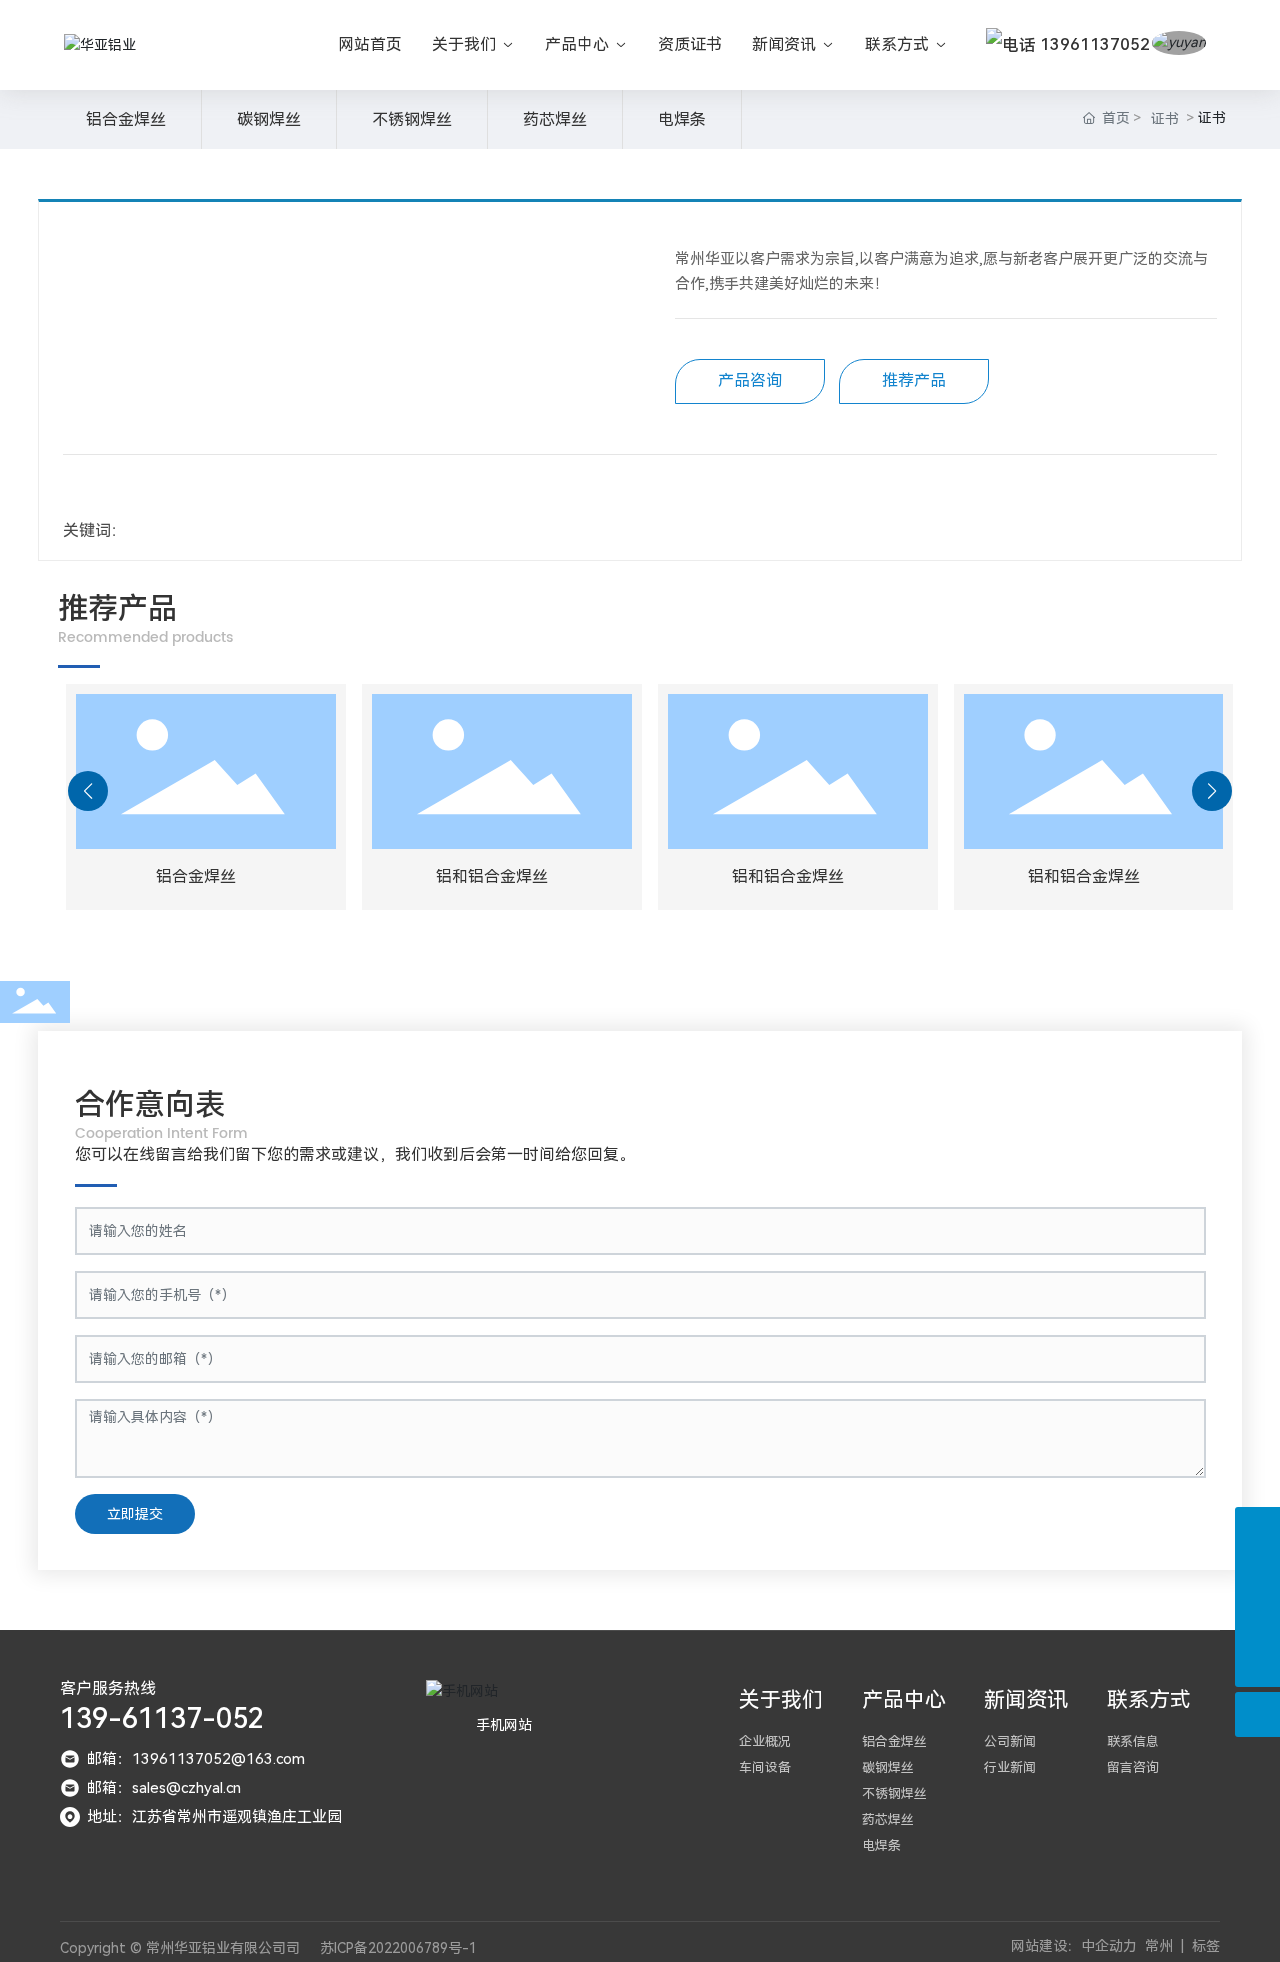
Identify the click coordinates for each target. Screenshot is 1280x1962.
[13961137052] (1257, 1619)
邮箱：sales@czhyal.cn (164, 1788)
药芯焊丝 (555, 119)
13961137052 (1093, 44)
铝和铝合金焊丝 (492, 876)
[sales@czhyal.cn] (1257, 1574)
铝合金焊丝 (126, 119)
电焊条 (682, 119)
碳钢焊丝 (269, 119)
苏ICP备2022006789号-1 (398, 1948)
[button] (88, 791)
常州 (1159, 1946)
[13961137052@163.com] (1257, 1529)
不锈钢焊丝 (412, 119)
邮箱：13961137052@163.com (196, 1759)
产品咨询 (750, 380)
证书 (1165, 119)
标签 (1206, 1946)
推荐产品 (914, 380)
